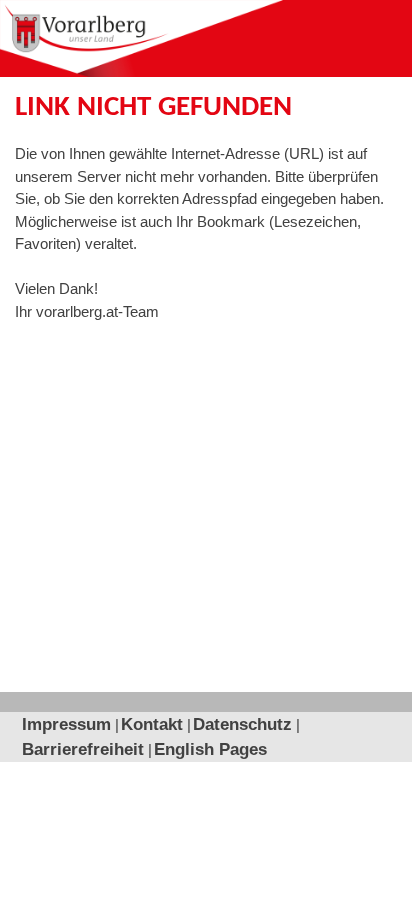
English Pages (210, 749)
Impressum (66, 724)
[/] (141, 38)
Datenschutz (242, 724)
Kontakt (152, 724)
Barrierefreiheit (83, 749)
